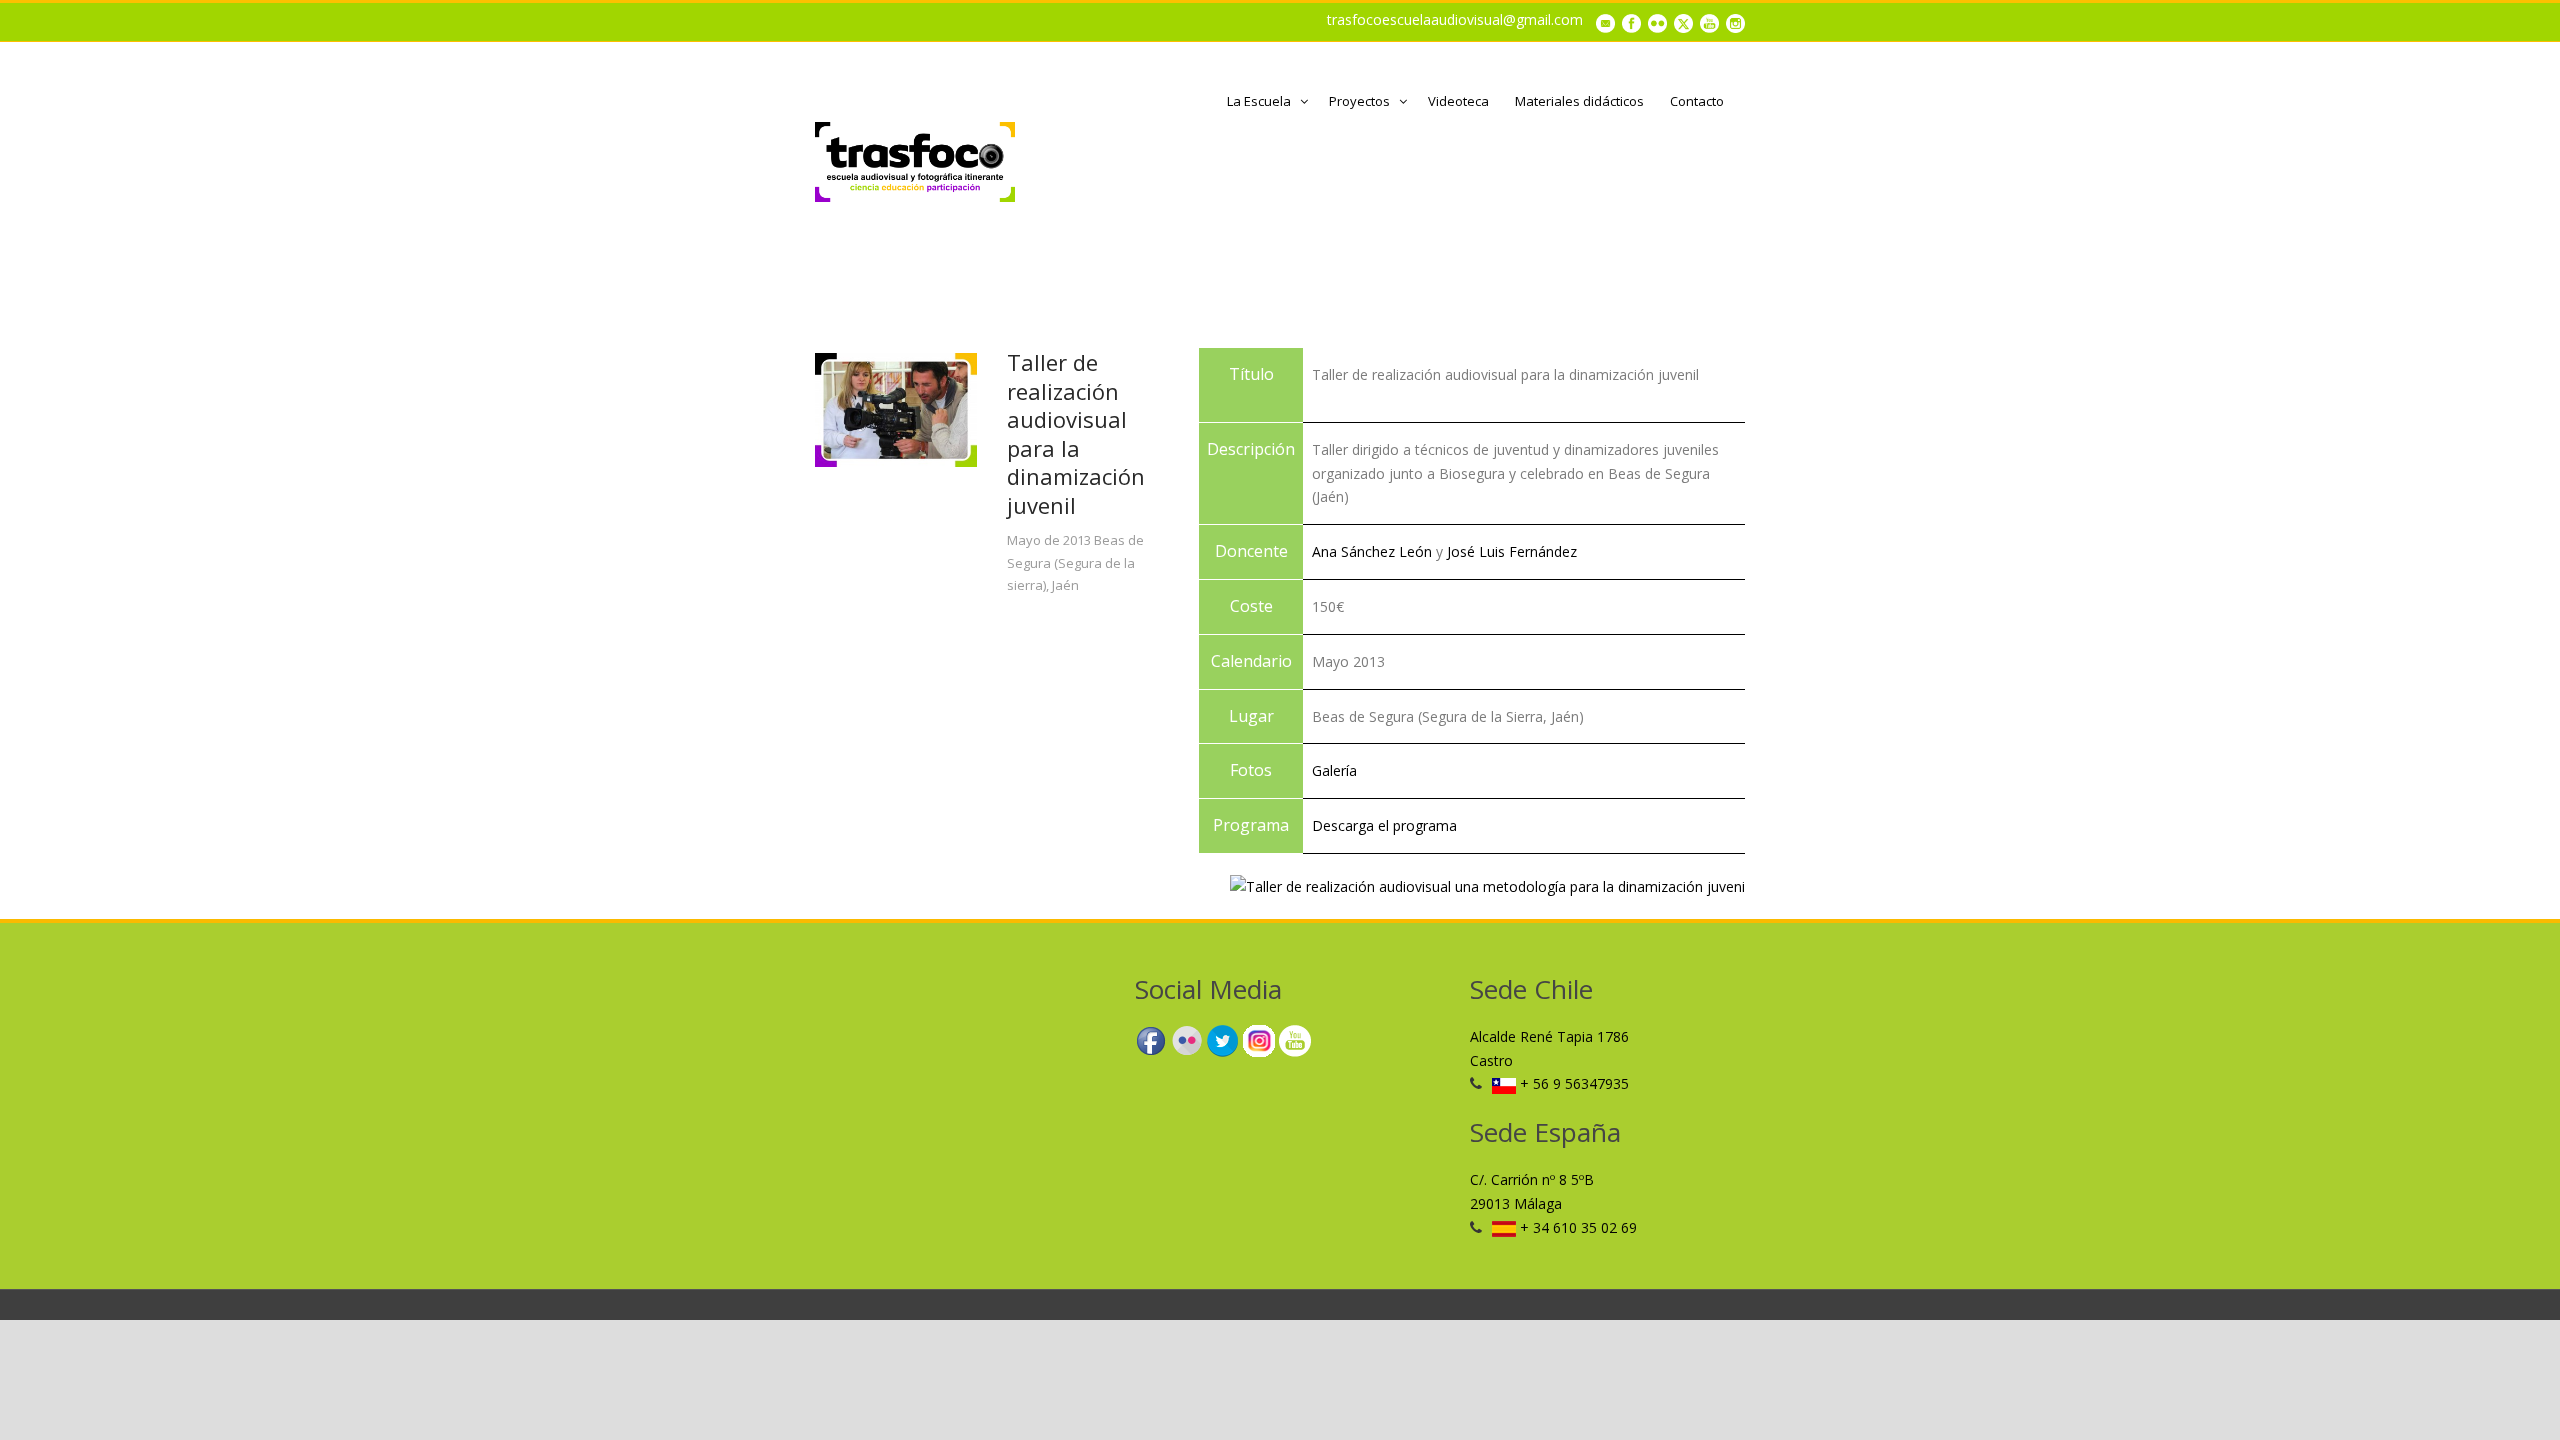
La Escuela (1259, 101)
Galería (1334, 770)
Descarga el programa (1384, 825)
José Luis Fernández (1512, 551)
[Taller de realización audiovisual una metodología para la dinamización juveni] (1487, 885)
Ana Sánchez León (1372, 551)
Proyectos (1359, 101)
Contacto (1697, 101)
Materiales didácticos (1579, 101)
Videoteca (1458, 101)
